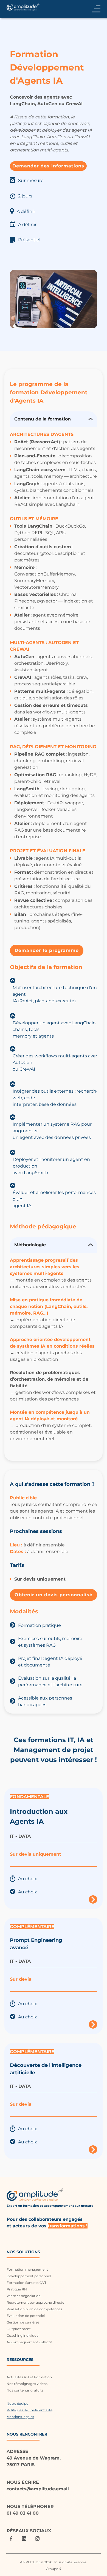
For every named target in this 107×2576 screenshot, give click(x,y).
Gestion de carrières (23, 2322)
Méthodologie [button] (31, 1245)
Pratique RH (17, 2289)
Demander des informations (48, 166)
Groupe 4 (54, 2569)
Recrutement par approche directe (35, 2302)
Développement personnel (29, 2276)
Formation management (27, 2269)
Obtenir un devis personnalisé (54, 1595)
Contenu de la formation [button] (43, 419)
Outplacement (19, 2329)
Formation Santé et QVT (26, 2283)
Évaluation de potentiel (26, 2316)
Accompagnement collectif (29, 2342)
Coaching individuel (23, 2335)
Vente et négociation (24, 2296)
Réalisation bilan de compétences (34, 2309)
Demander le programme (47, 950)
